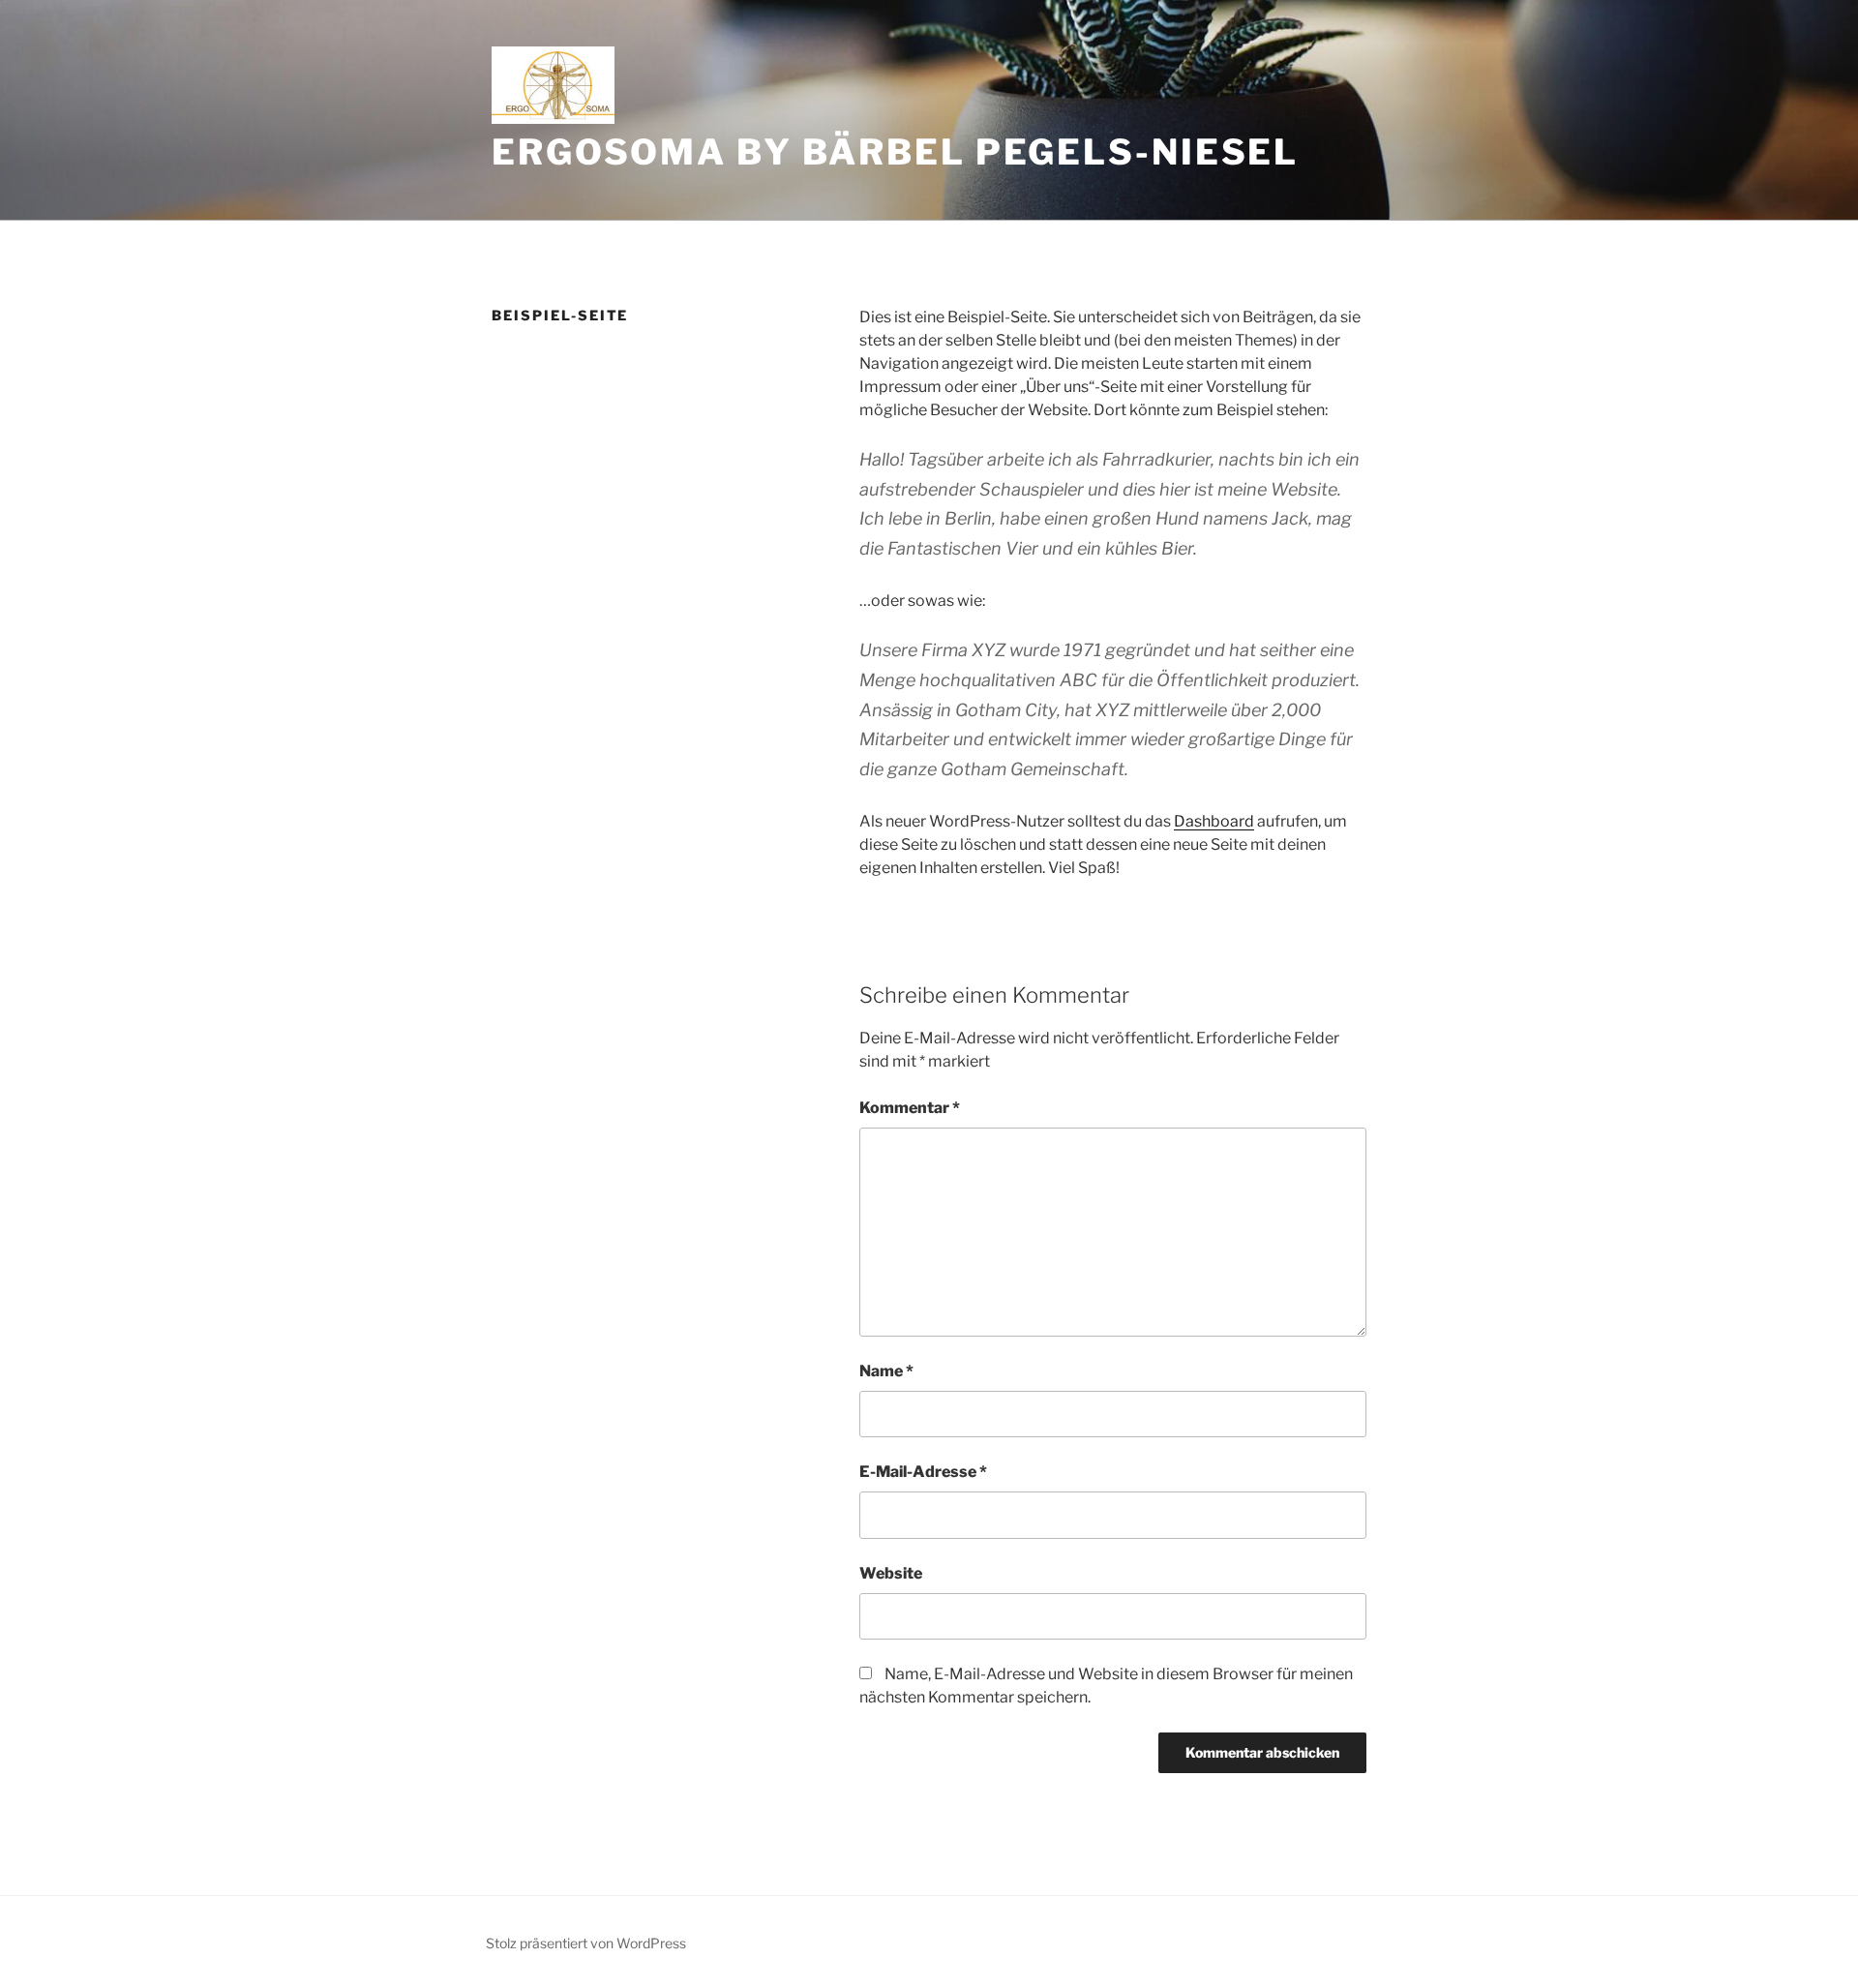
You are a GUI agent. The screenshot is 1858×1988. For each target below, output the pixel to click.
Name (886, 1371)
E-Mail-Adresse (923, 1472)
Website (891, 1573)
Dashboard (1214, 821)
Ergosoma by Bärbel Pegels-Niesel (895, 152)
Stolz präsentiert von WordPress (586, 1943)
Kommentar (910, 1108)
